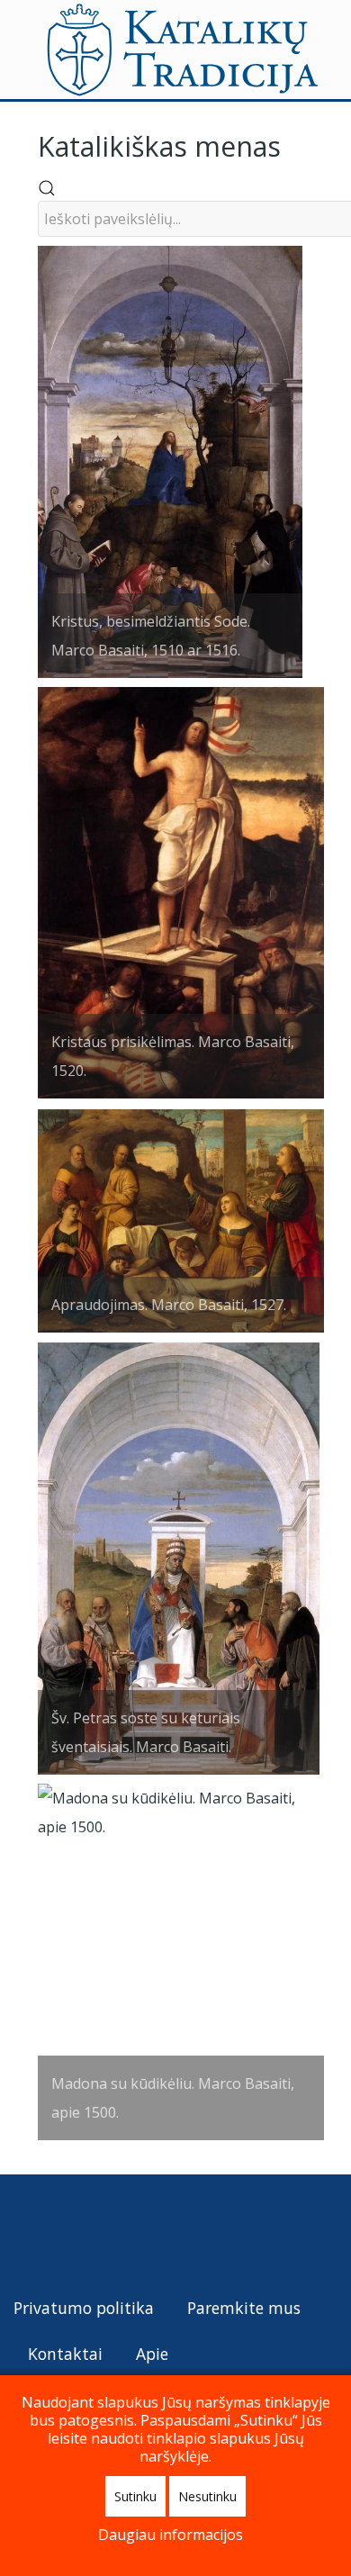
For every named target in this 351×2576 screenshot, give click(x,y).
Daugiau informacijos (171, 2535)
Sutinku (135, 2496)
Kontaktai (65, 2354)
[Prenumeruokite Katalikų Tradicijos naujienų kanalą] (28, 2233)
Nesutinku (207, 2496)
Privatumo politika (84, 2308)
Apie (152, 2354)
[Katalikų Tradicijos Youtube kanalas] (94, 2233)
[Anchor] (294, 145)
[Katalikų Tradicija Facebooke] (62, 2233)
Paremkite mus (244, 2308)
